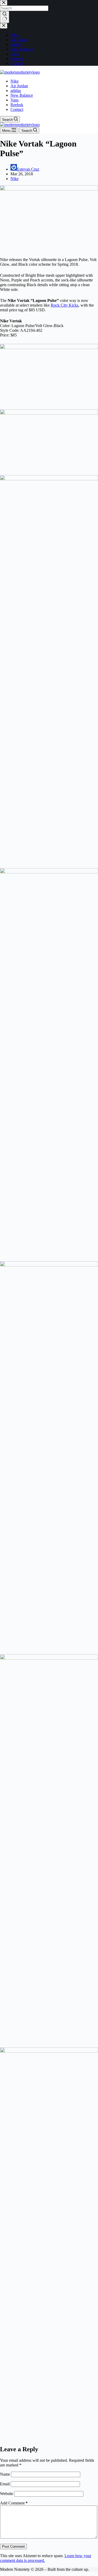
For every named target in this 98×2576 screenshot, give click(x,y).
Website (7, 2494)
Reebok (17, 105)
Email (5, 2484)
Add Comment (14, 2503)
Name (5, 2474)
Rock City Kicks (65, 305)
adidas (16, 91)
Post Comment (13, 2547)
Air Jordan (19, 86)
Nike (15, 81)
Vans (15, 100)
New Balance (22, 95)
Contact (17, 109)
